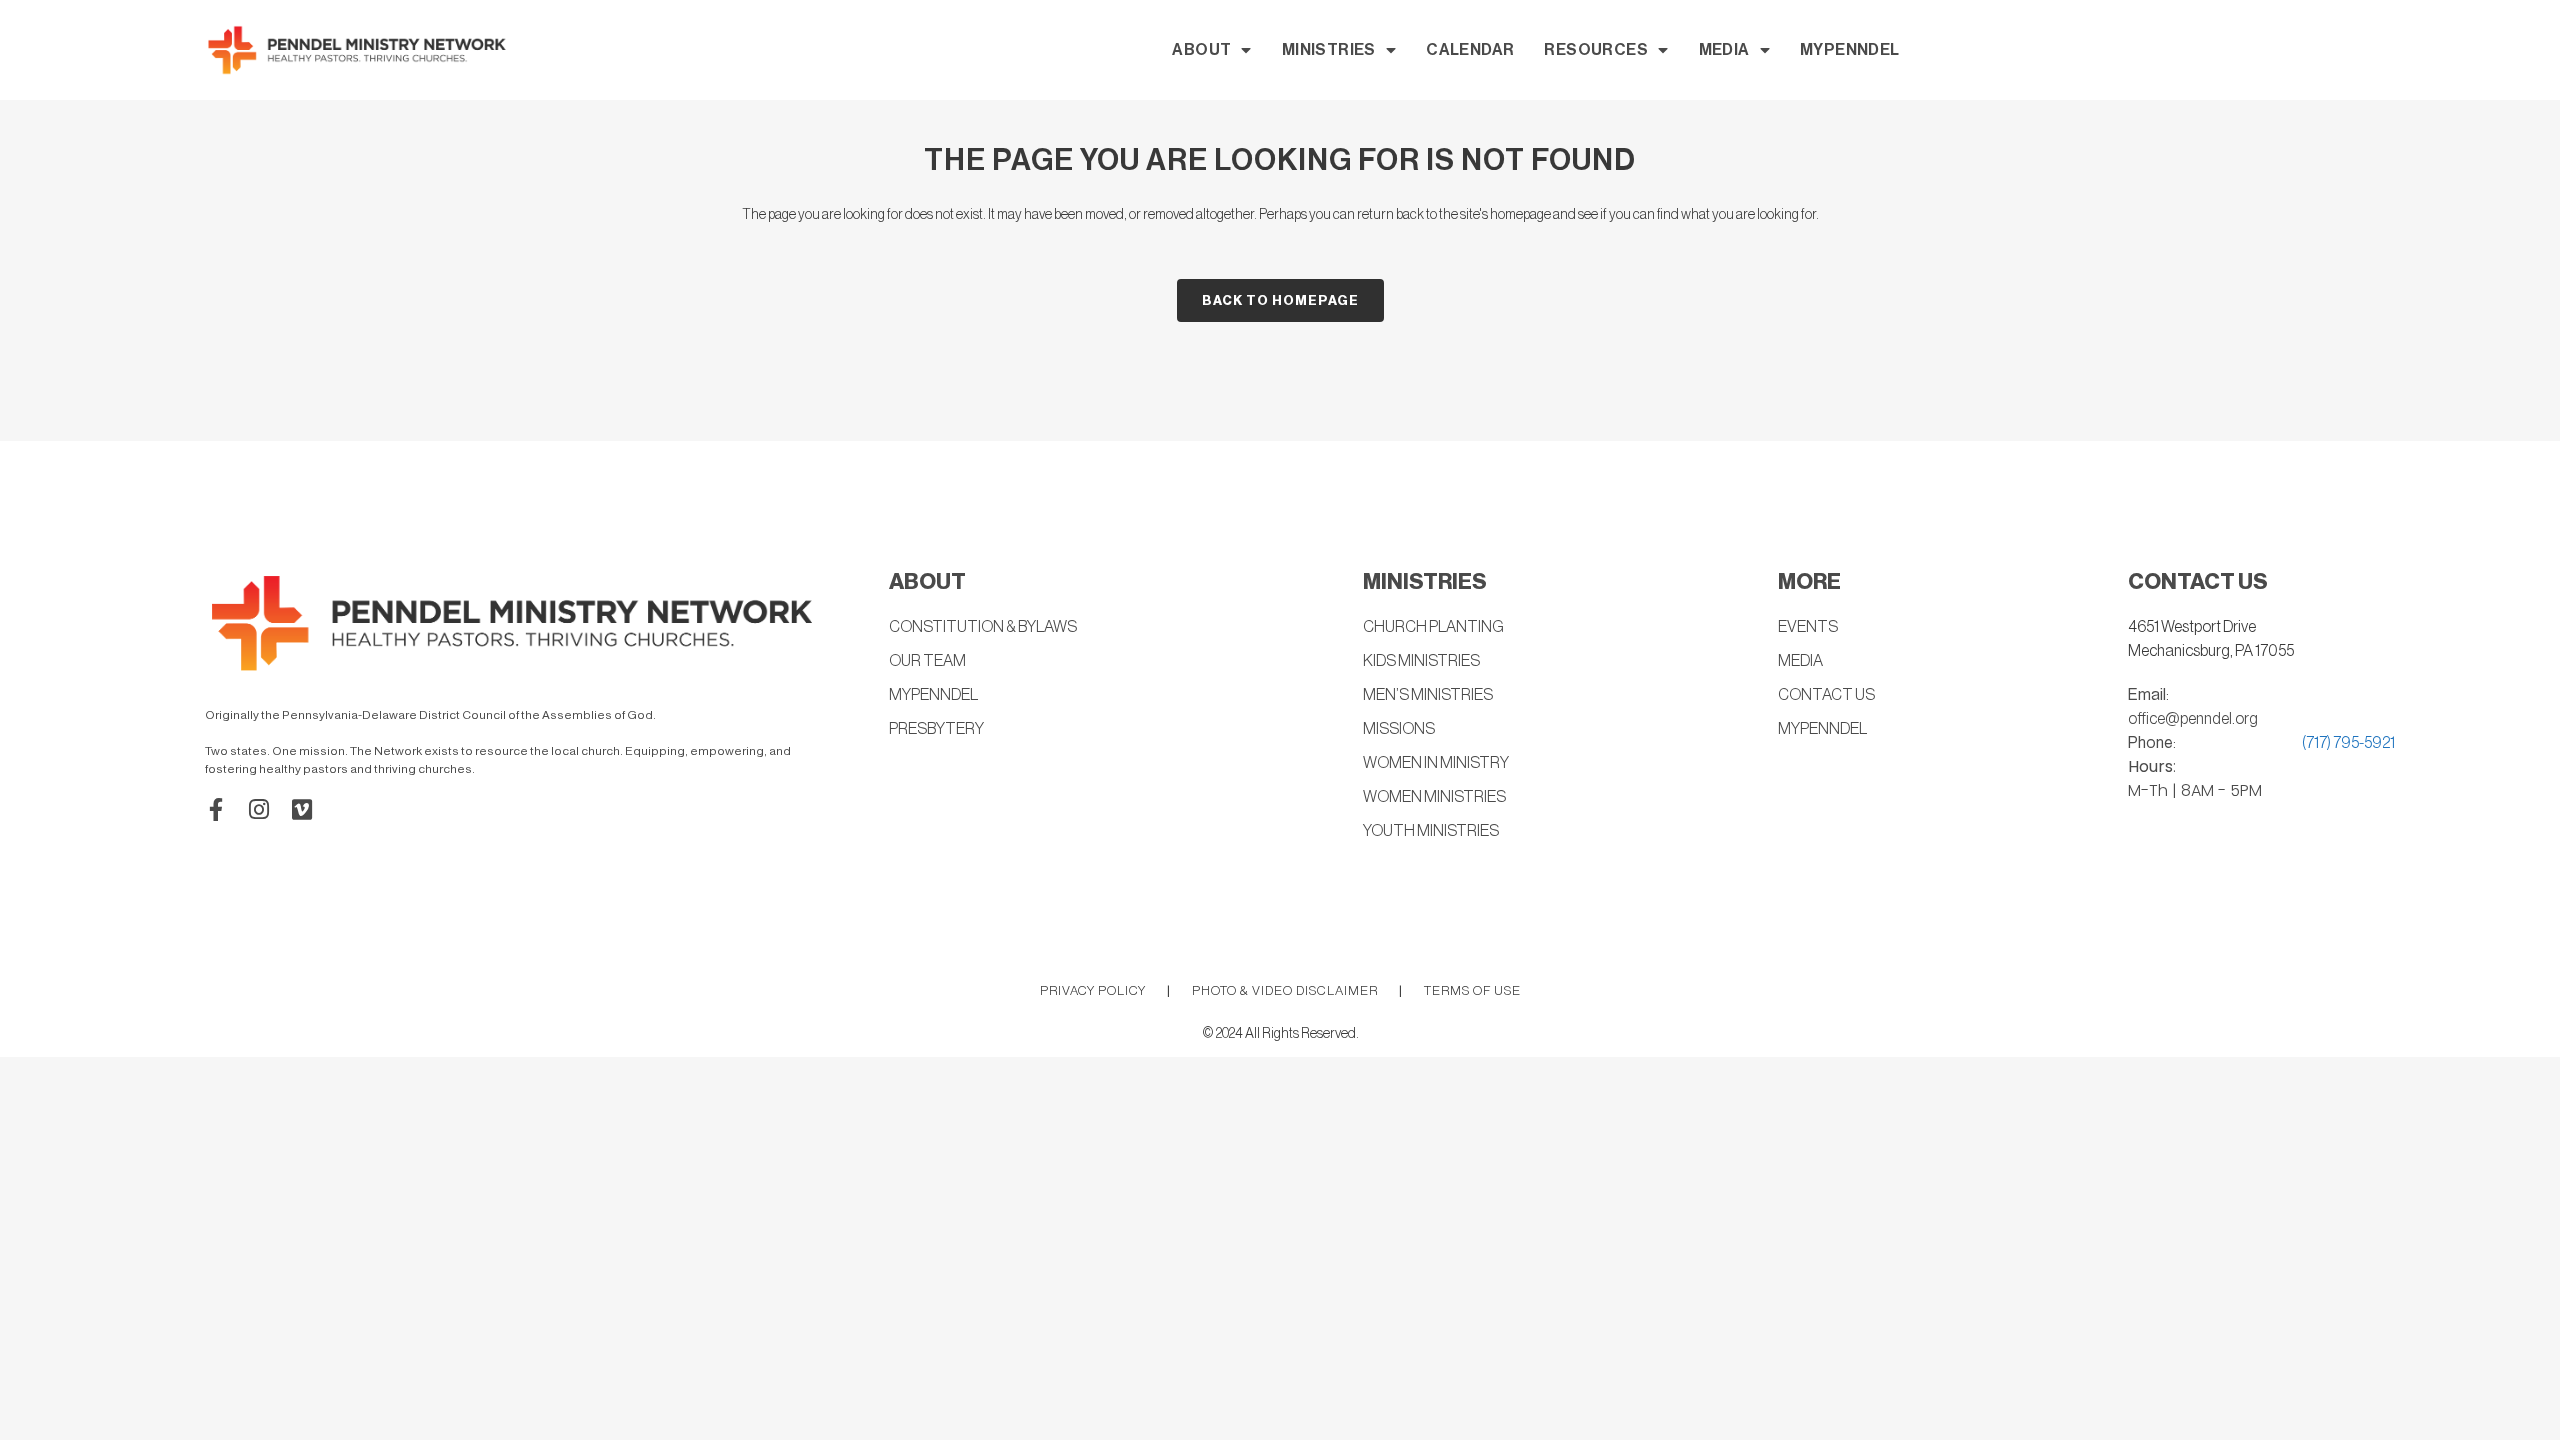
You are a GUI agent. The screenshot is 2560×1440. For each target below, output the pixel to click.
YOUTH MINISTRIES (1431, 831)
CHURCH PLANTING (1433, 627)
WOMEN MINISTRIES (1434, 797)
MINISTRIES (1329, 50)
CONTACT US (1826, 695)
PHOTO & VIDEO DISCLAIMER (1285, 990)
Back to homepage (1280, 300)
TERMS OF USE (1472, 990)
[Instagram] (259, 809)
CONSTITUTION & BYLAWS (983, 627)
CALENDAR (1470, 50)
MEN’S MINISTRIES (1428, 695)
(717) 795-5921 (2348, 743)
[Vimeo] (302, 809)
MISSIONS (1399, 729)
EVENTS (1808, 627)
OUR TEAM (927, 661)
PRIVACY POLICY (1093, 990)
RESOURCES (1596, 50)
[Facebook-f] (216, 809)
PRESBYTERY (936, 729)
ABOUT (1201, 50)
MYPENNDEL (1850, 50)
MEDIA (1724, 50)
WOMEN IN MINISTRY (1436, 763)
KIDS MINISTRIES (1421, 661)
